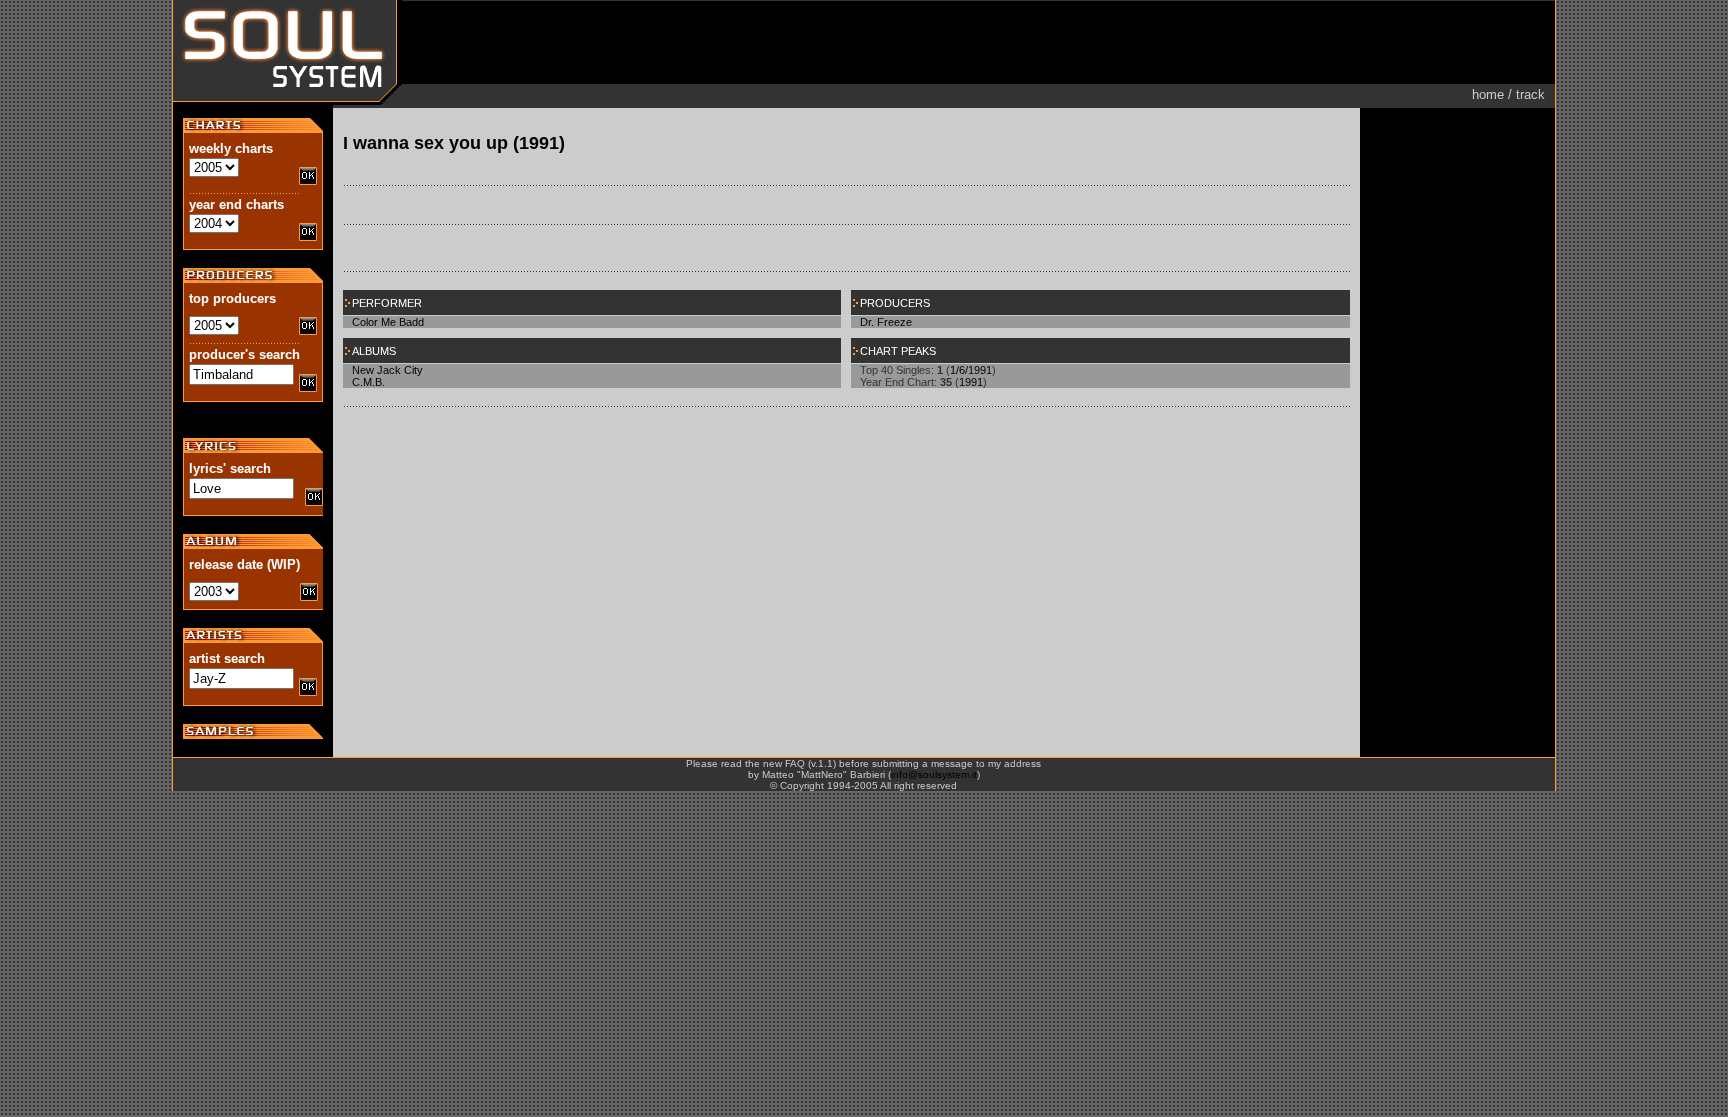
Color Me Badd (388, 322)
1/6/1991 (971, 370)
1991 (971, 382)
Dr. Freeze (886, 322)
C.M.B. (368, 382)
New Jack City (387, 370)
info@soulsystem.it (934, 774)
